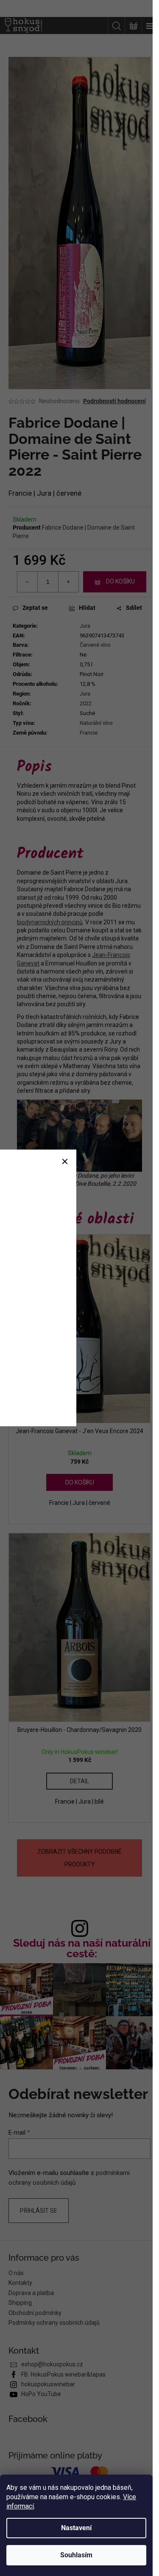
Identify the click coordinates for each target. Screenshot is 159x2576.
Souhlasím (76, 2555)
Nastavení (76, 2528)
